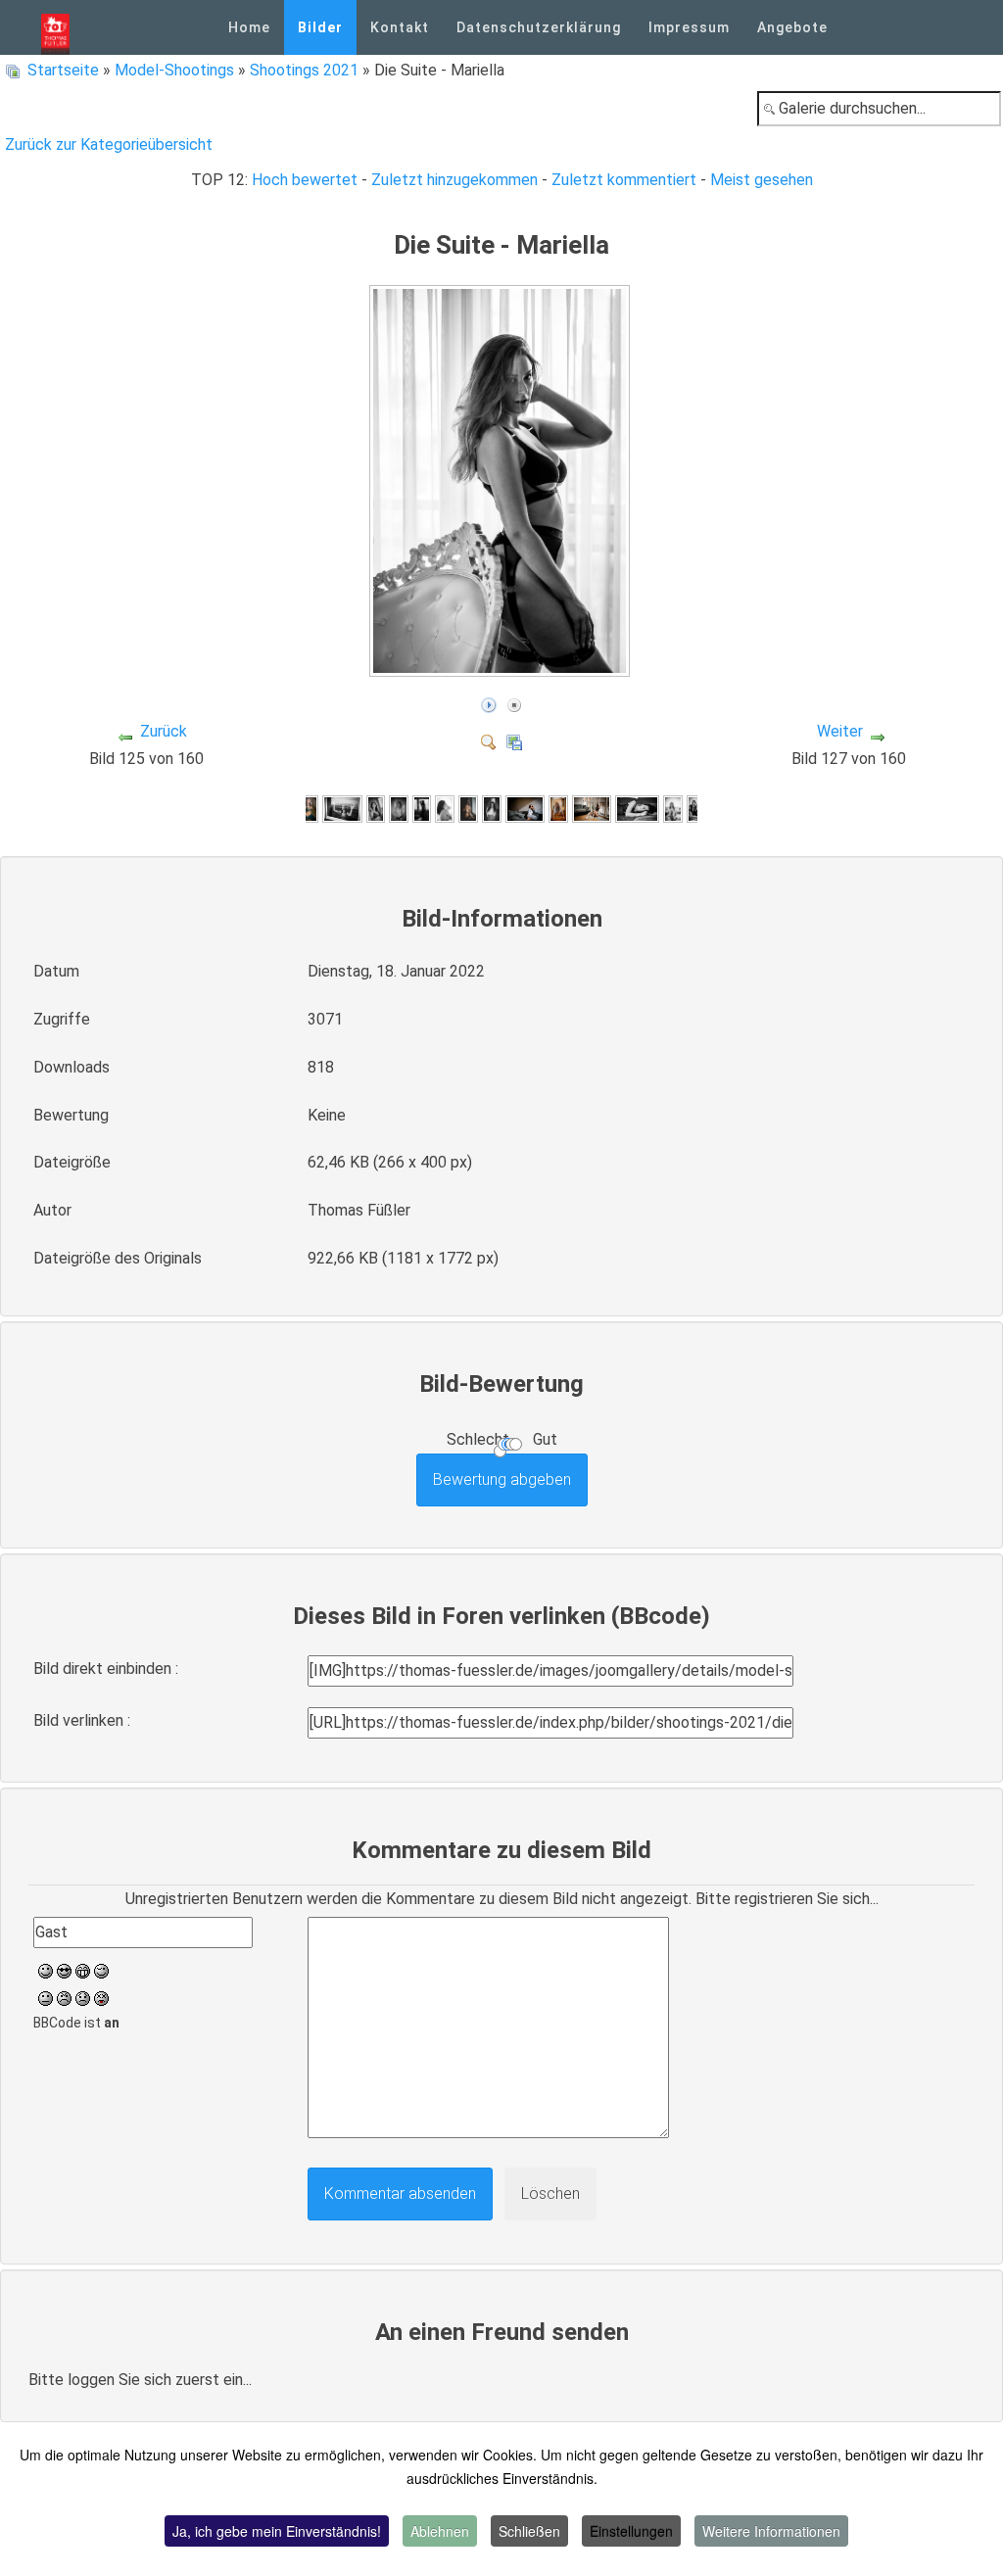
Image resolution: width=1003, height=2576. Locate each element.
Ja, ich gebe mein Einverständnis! (277, 2531)
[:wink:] (101, 1969)
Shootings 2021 (304, 70)
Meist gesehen (762, 180)
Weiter (840, 731)
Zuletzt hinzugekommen (454, 180)
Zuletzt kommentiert (624, 180)
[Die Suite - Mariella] (502, 668)
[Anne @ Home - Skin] (399, 809)
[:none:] (46, 1997)
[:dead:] (101, 1997)
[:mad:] (64, 1997)
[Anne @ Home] (309, 809)
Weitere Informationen (771, 2531)
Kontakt (400, 27)
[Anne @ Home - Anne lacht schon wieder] (376, 809)
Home (249, 27)
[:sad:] (83, 1997)
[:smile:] (46, 1969)
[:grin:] (83, 1969)
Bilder (320, 27)
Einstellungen (631, 2531)
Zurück (164, 731)
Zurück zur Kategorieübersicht (109, 144)
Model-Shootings (174, 70)
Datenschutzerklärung (539, 27)
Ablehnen (440, 2531)
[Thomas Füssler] (55, 27)
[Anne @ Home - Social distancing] (342, 809)
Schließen (529, 2531)
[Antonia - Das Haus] (696, 809)
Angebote (792, 27)
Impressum (689, 27)
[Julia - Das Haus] (492, 809)
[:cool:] (64, 1969)
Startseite (63, 70)
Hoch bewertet (305, 180)
